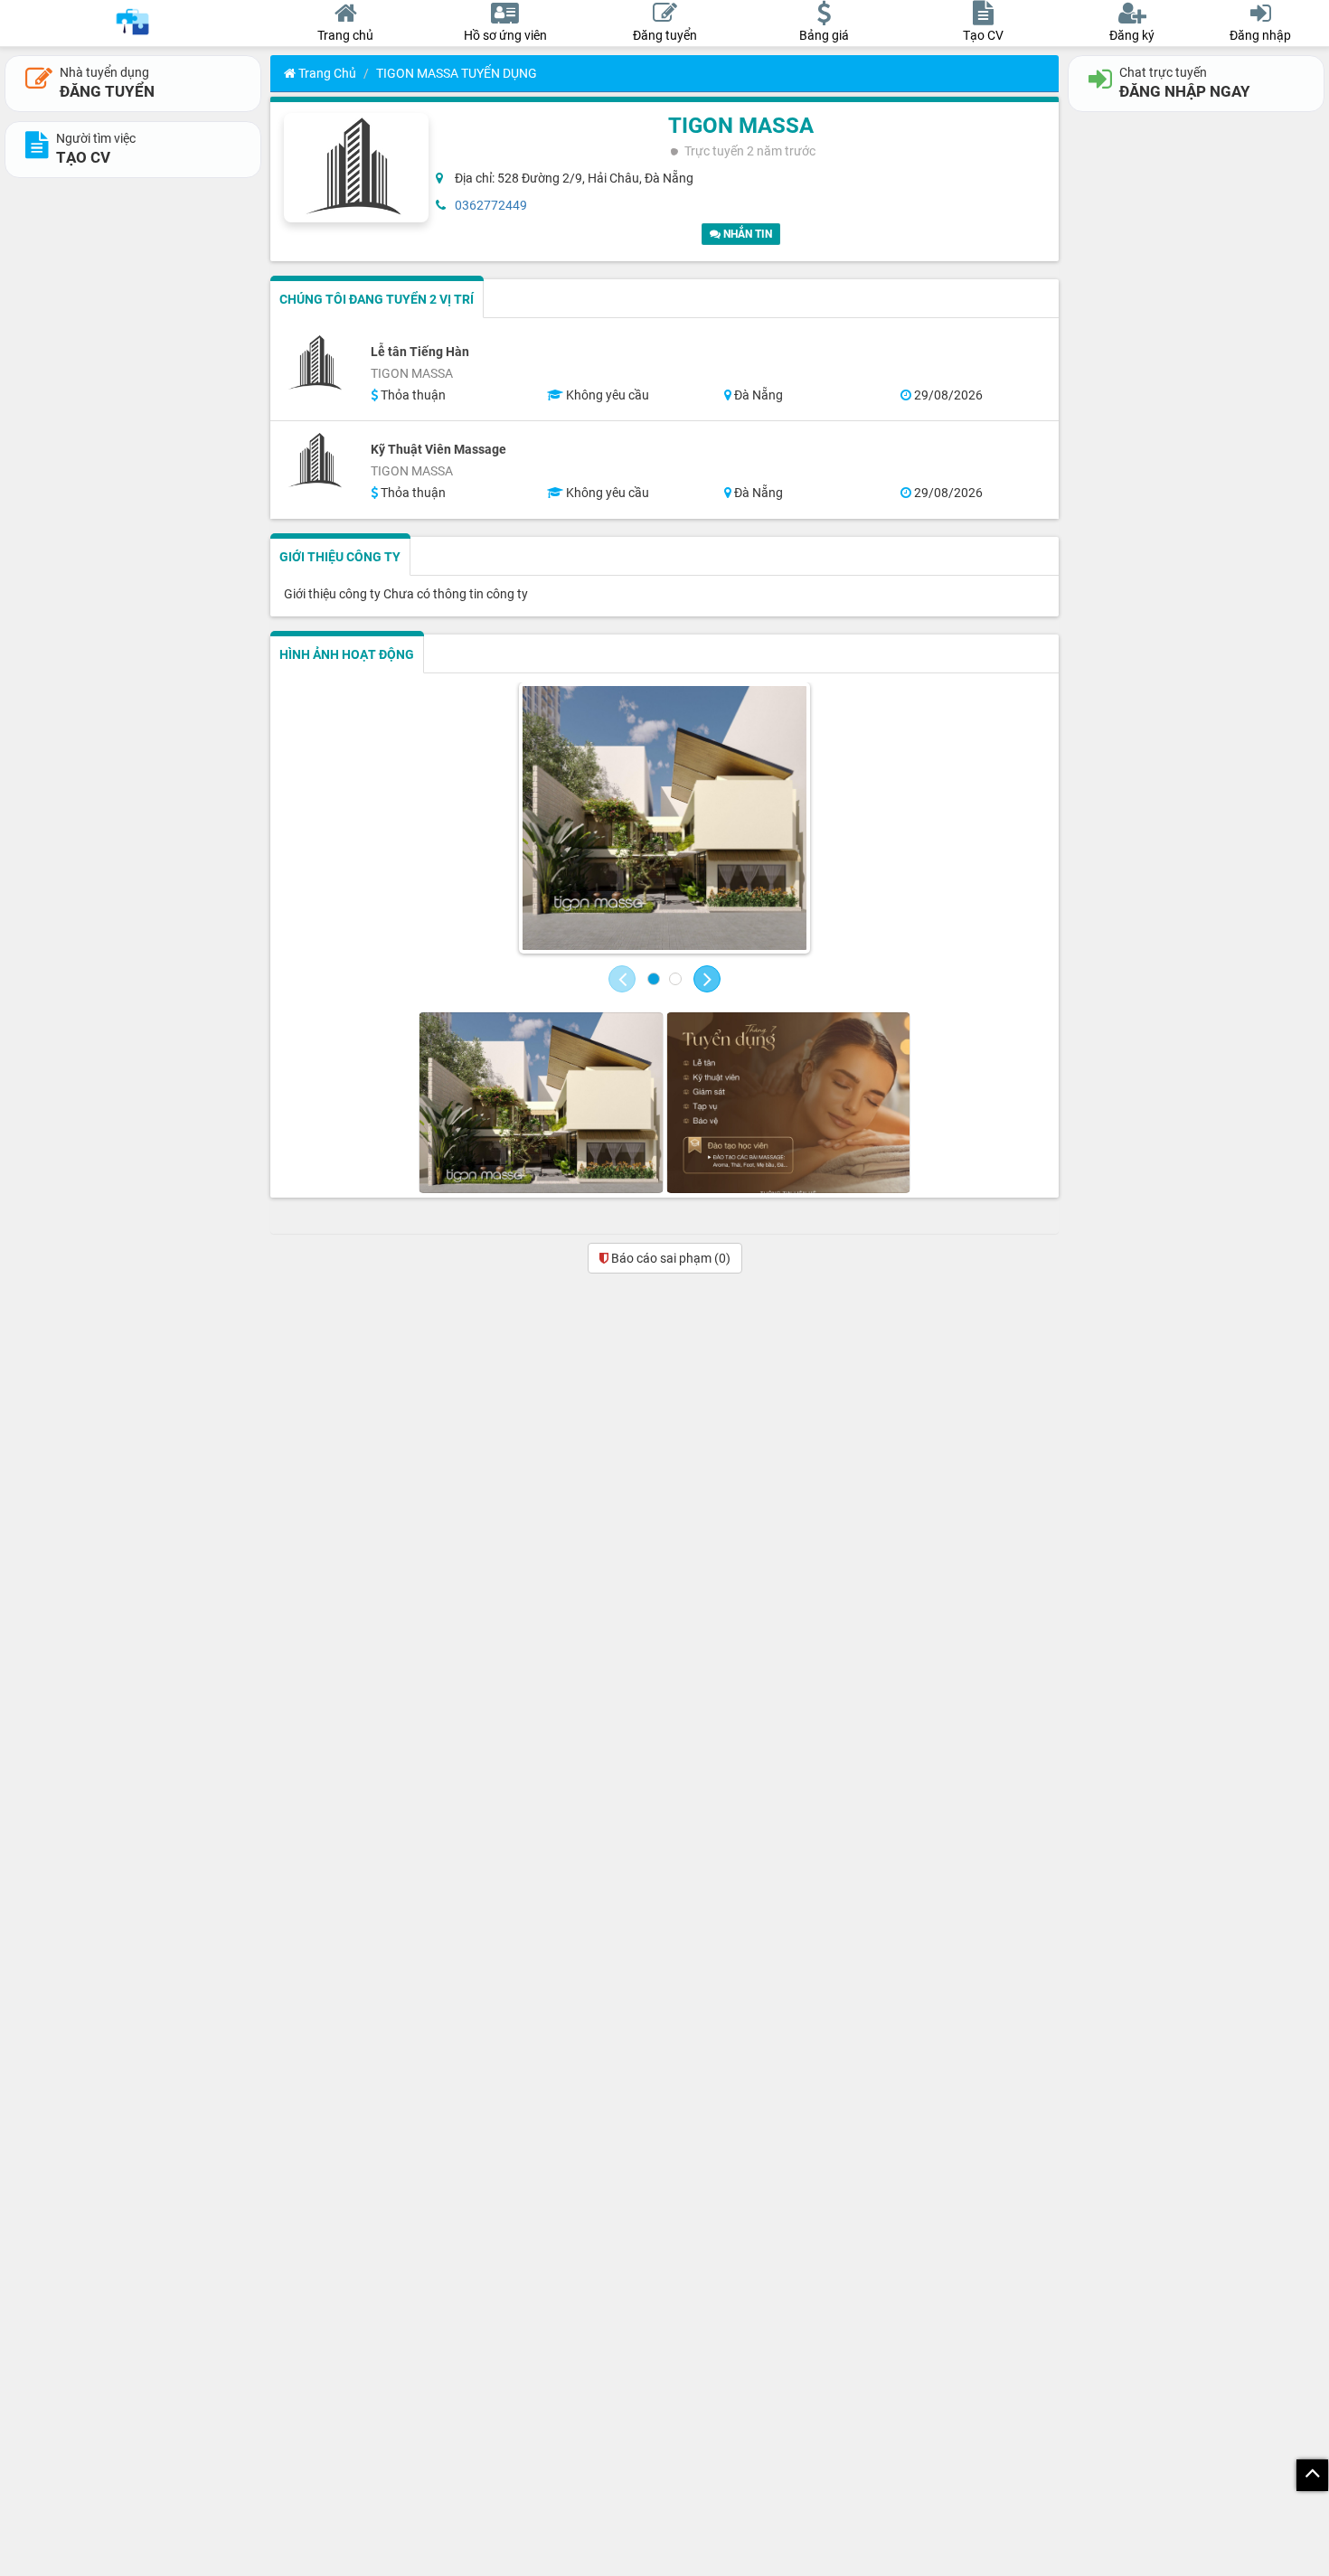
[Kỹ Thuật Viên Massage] (316, 461)
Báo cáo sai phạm (669, 1258)
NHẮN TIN (746, 234)
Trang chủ (326, 73)
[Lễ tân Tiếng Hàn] (316, 363)
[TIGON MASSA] (664, 818)
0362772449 (491, 205)
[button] (622, 979)
